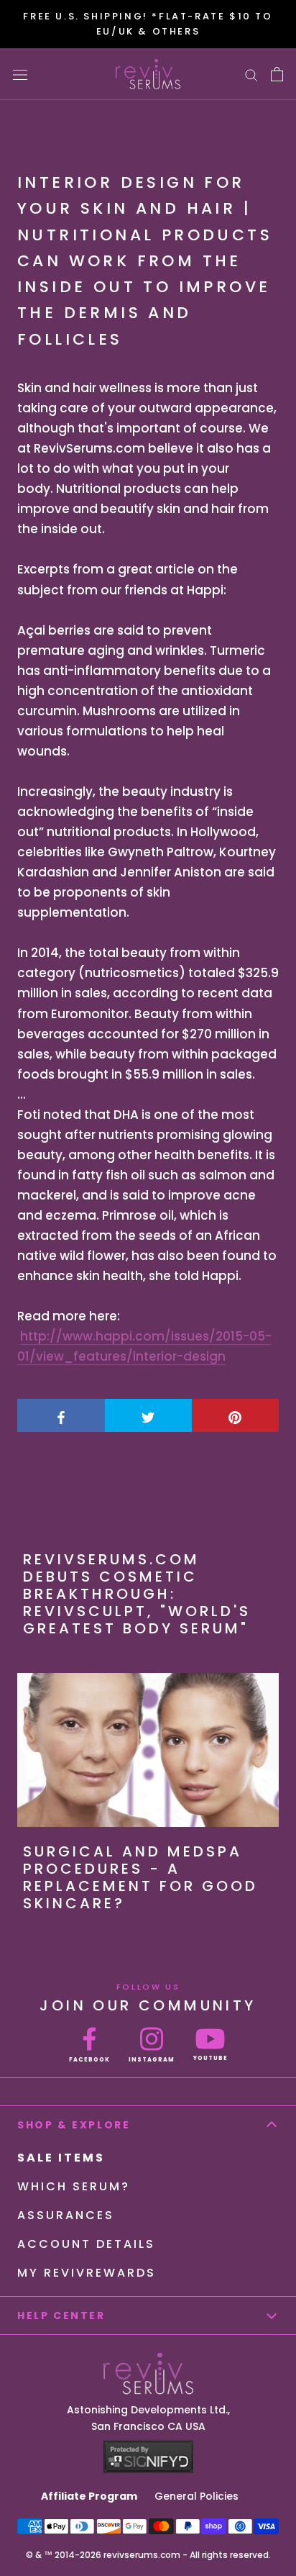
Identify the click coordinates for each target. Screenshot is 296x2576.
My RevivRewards (87, 2273)
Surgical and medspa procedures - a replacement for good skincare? (140, 1877)
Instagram (152, 2060)
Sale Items (61, 2158)
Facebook (89, 2060)
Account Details (86, 2244)
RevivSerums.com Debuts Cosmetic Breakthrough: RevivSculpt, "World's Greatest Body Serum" (137, 1594)
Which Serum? (74, 2186)
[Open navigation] (20, 74)
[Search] (251, 74)
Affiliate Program (89, 2496)
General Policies (196, 2496)
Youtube (211, 2058)
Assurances (66, 2215)
